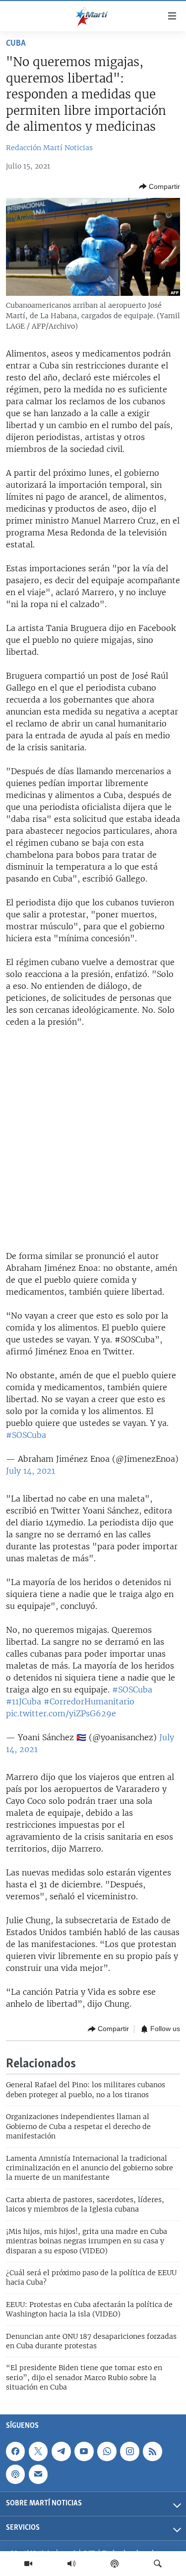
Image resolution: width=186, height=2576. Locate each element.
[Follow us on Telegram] (61, 2451)
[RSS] (152, 2451)
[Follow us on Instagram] (129, 2451)
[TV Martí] (28, 2564)
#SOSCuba (26, 1435)
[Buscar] (158, 2564)
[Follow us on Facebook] (15, 2451)
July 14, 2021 (31, 1471)
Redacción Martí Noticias (49, 148)
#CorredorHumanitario (89, 1701)
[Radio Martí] (71, 2564)
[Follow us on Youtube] (84, 2451)
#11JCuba (24, 1701)
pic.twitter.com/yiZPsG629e (61, 1713)
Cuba (16, 44)
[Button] (159, 186)
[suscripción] (38, 2474)
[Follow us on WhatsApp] (107, 2451)
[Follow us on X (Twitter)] (38, 2451)
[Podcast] (115, 2564)
